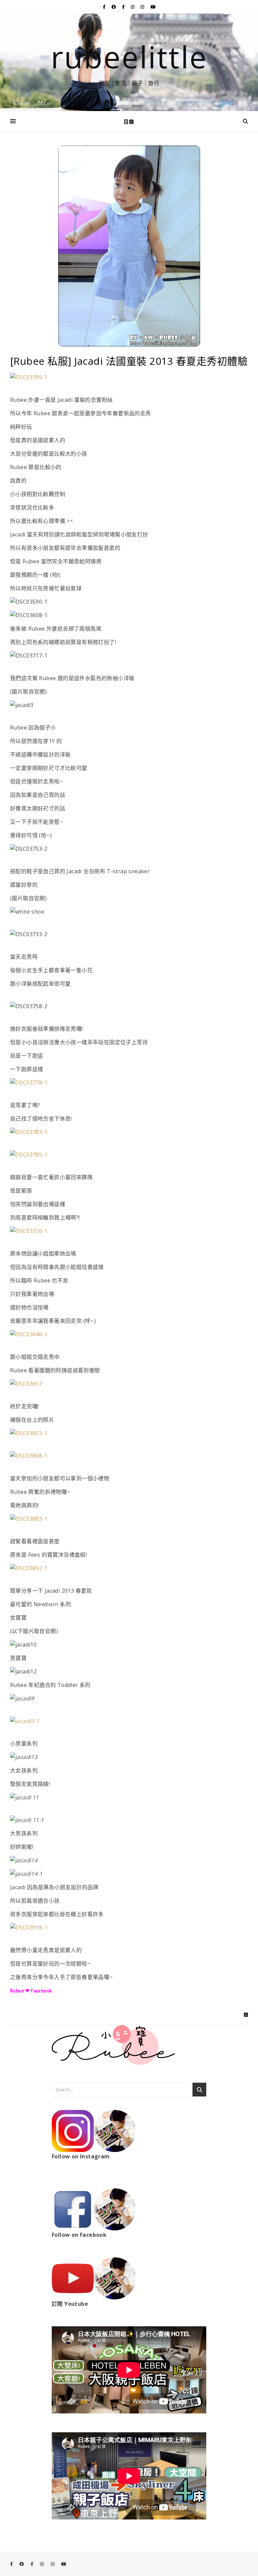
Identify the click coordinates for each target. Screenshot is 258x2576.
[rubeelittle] (129, 62)
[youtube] (153, 7)
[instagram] (133, 7)
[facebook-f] (105, 7)
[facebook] (114, 7)
